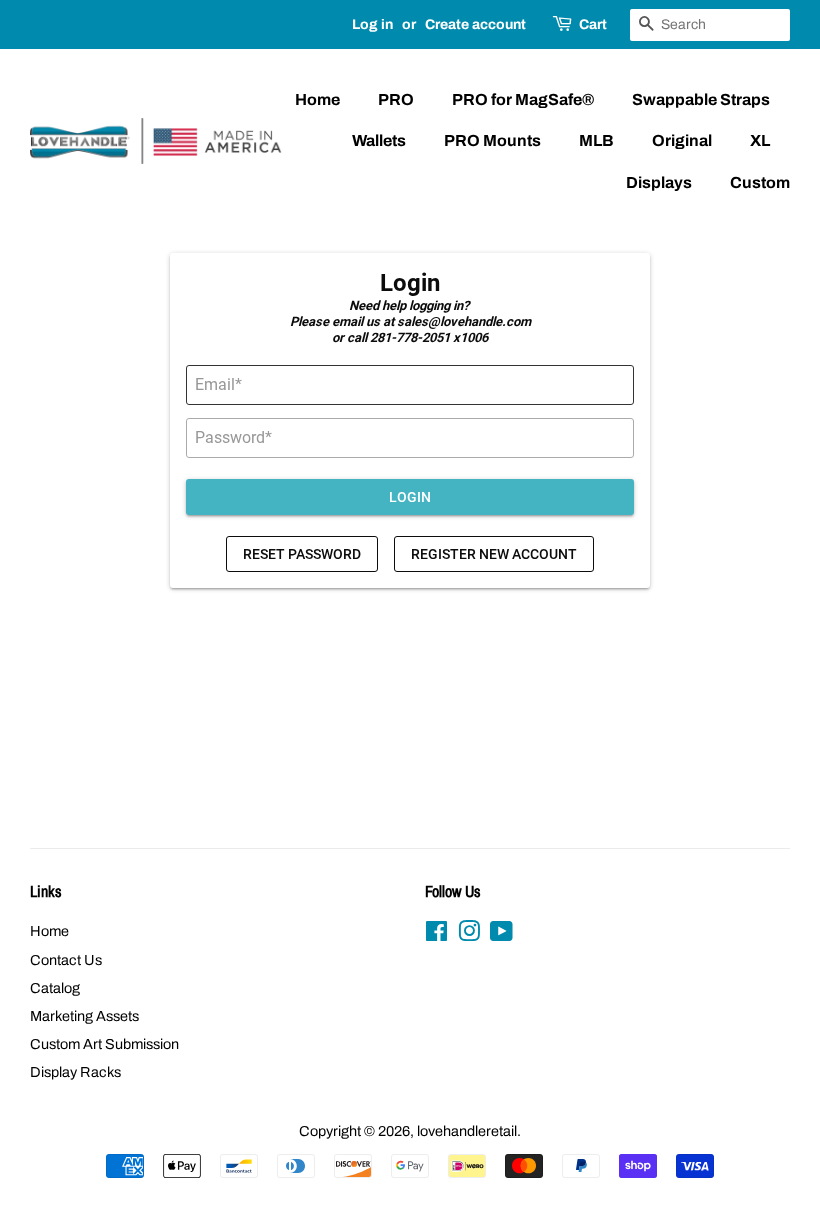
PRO (396, 99)
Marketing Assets (84, 1016)
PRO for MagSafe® (523, 99)
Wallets (379, 140)
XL (760, 140)
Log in (372, 24)
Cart (593, 24)
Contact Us (66, 960)
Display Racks (75, 1072)
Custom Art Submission (104, 1044)
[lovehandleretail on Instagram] (469, 935)
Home (317, 99)
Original (682, 140)
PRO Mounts (492, 140)
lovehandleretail (467, 1131)
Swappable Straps (701, 99)
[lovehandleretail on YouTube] (501, 935)
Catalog (55, 988)
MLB (596, 140)
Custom (760, 182)
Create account (475, 24)
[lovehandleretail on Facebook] (436, 935)
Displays (659, 182)
